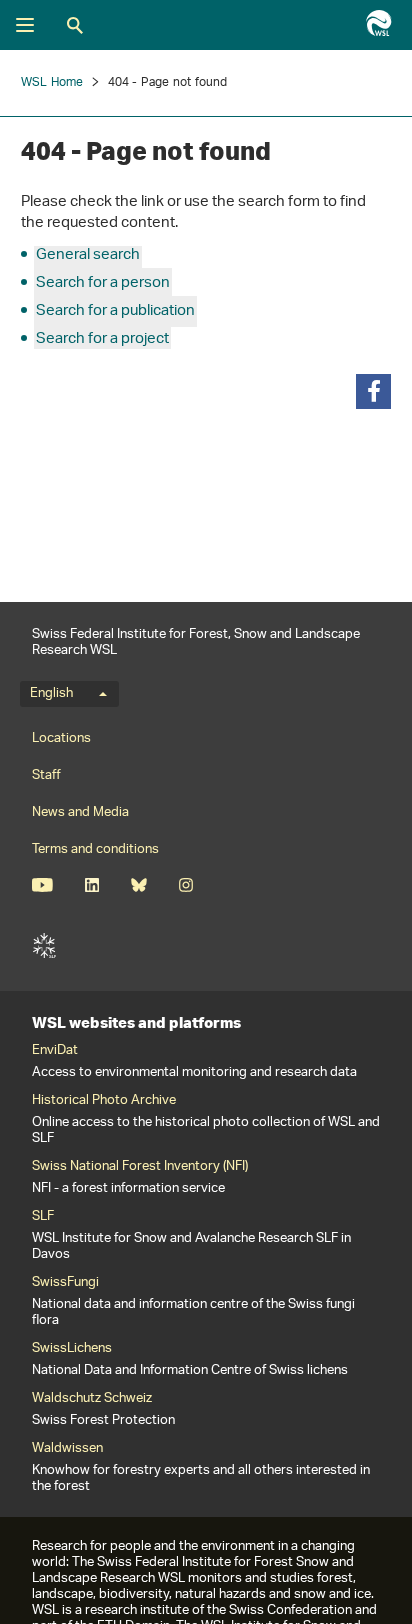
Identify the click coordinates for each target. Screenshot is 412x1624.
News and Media (80, 812)
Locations (61, 738)
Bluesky (138, 885)
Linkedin (91, 885)
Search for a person (103, 283)
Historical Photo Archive (104, 1101)
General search (88, 255)
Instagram (185, 885)
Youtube (42, 885)
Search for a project (102, 339)
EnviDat (55, 1051)
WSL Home (52, 82)
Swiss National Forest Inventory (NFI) (140, 1167)
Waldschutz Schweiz (92, 1399)
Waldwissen (67, 1449)
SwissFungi (65, 1283)
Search (75, 25)
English (51, 694)
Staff (46, 775)
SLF (44, 946)
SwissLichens (72, 1349)
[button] (373, 391)
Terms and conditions (95, 849)
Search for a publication (115, 311)
